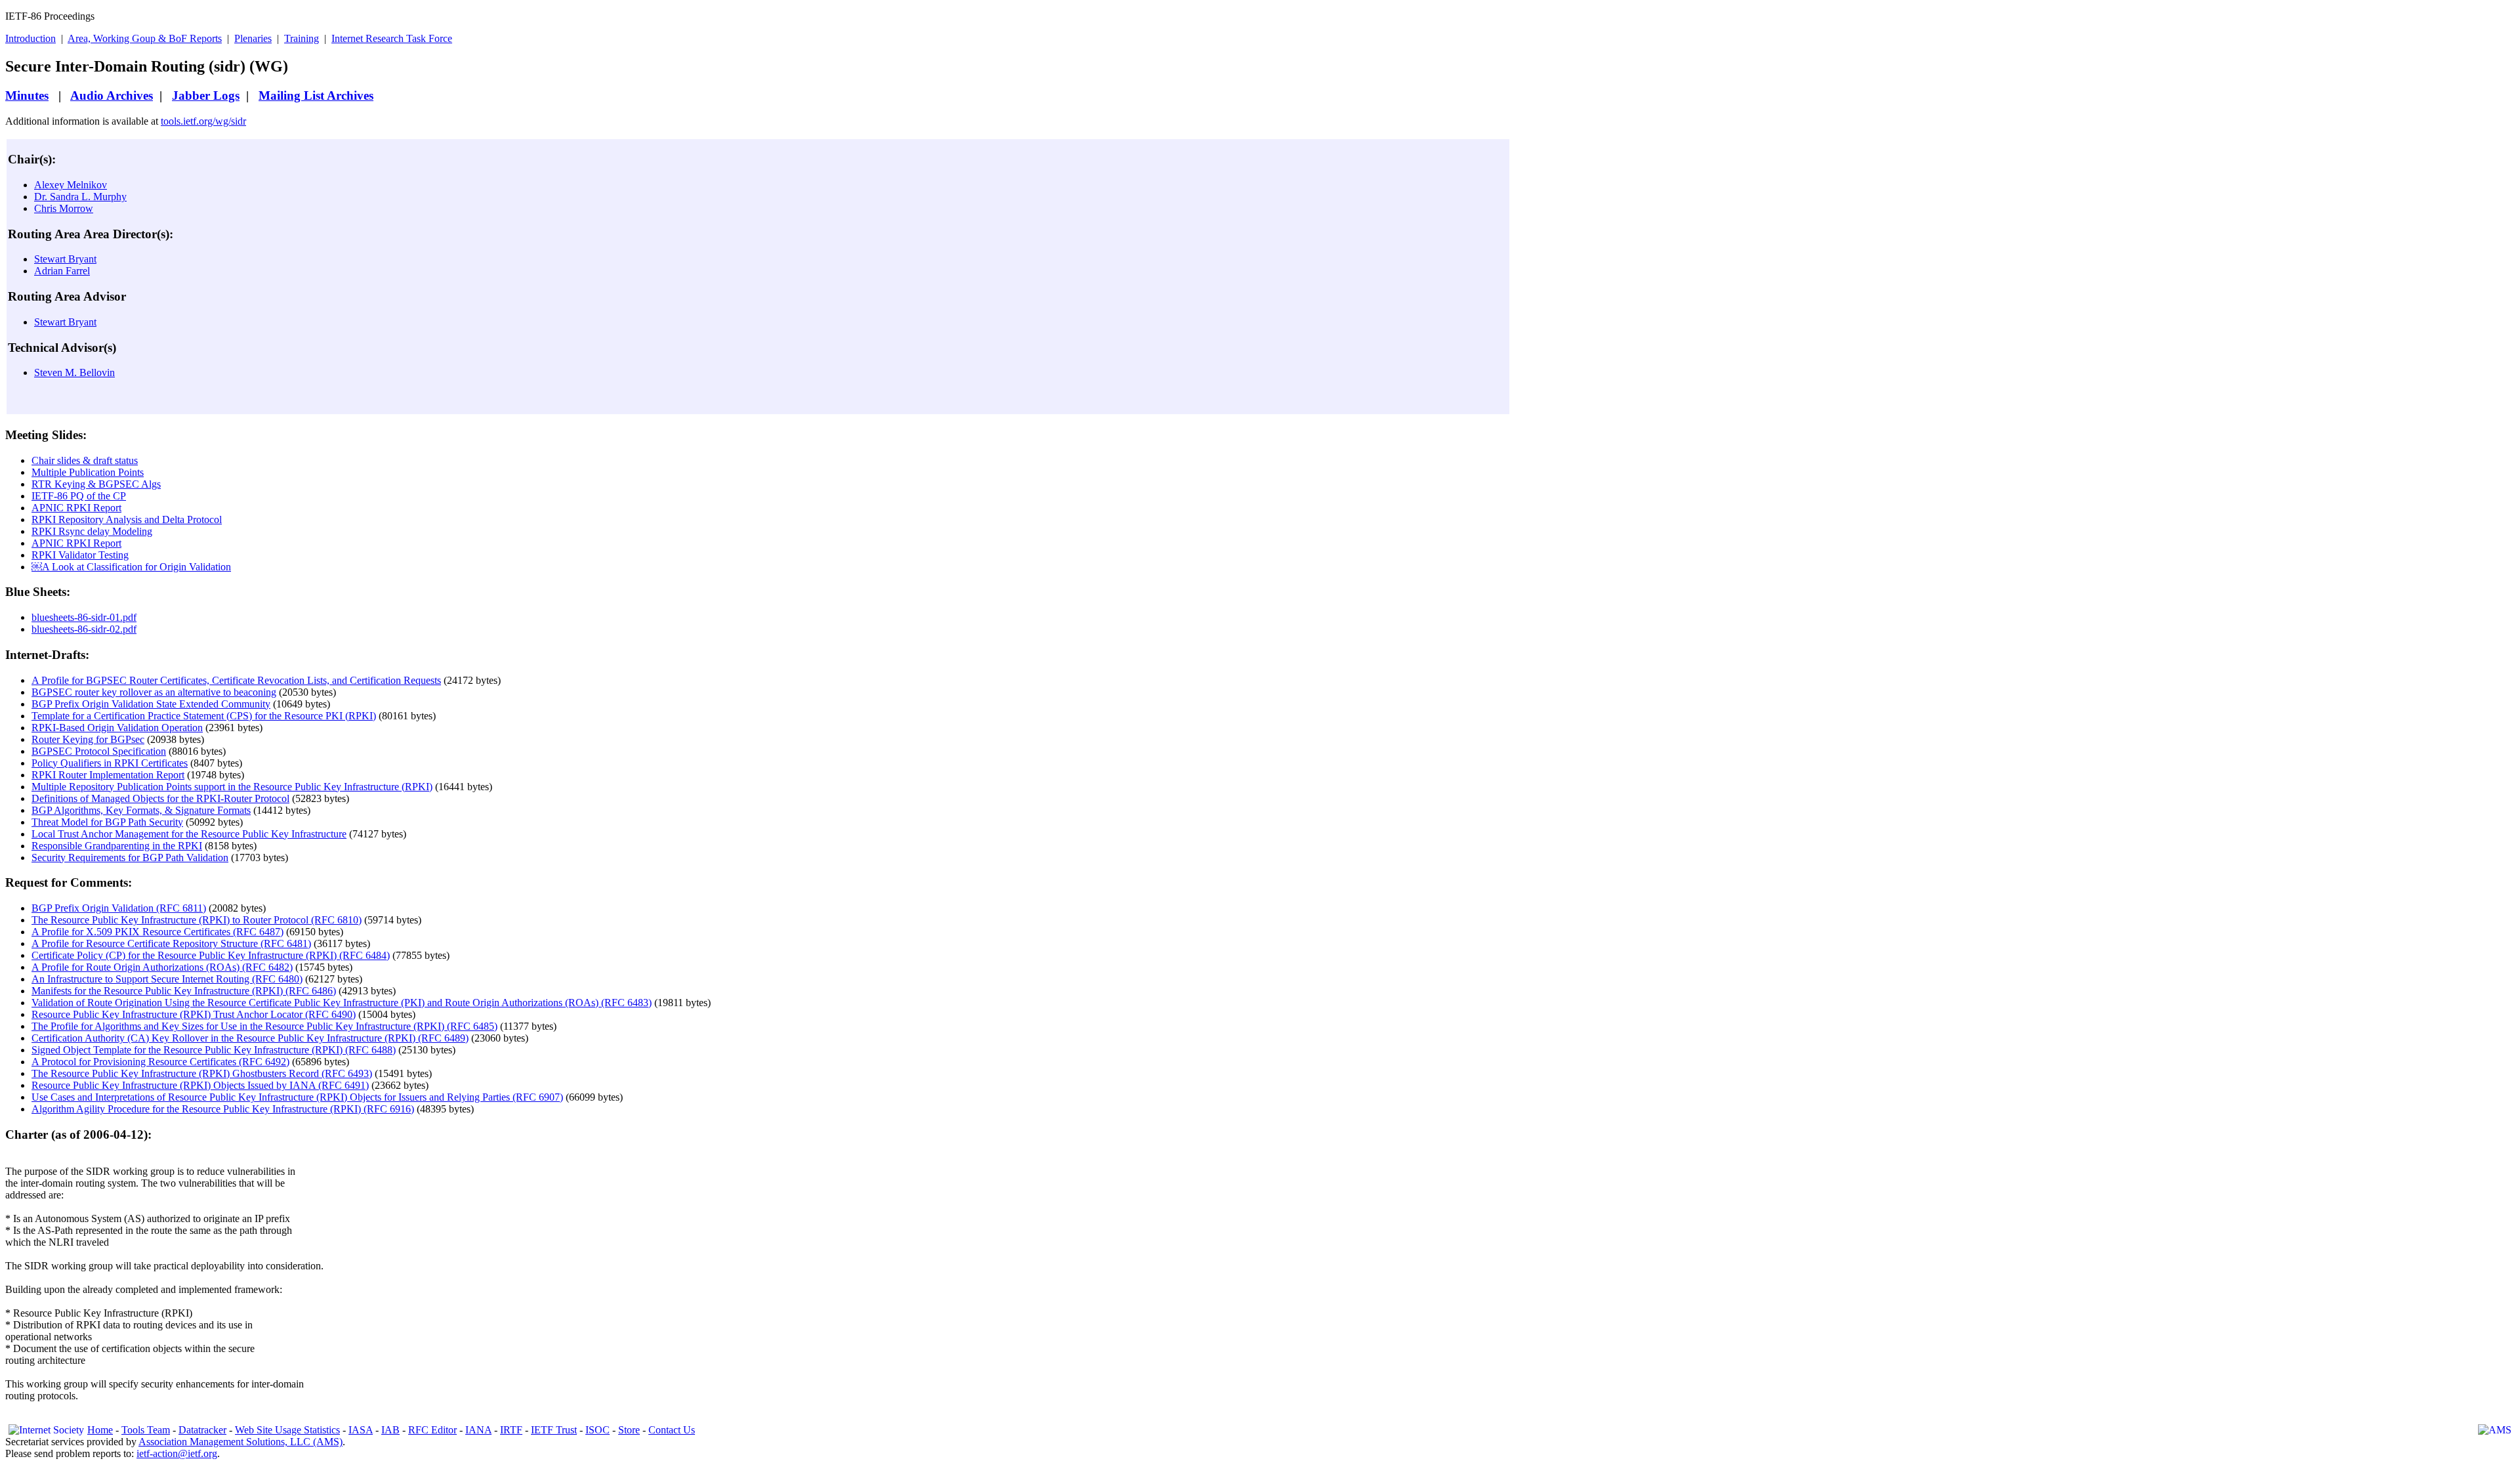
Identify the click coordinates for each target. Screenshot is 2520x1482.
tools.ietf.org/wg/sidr (203, 121)
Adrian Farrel (62, 271)
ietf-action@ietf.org (177, 1453)
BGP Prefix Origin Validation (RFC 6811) (119, 908)
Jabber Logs (206, 95)
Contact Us (672, 1430)
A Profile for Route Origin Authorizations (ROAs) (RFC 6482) (162, 967)
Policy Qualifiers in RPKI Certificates (110, 763)
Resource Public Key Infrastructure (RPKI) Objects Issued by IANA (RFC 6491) (200, 1085)
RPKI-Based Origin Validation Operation (117, 728)
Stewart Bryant (65, 259)
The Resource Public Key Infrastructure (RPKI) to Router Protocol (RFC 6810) (197, 920)
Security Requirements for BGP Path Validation (130, 857)
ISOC (598, 1430)
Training (302, 38)
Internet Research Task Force (392, 38)
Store (629, 1430)
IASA (361, 1430)
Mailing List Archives (316, 95)
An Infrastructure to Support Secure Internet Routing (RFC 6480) (167, 979)
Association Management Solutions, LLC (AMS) (241, 1442)
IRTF (511, 1430)
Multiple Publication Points (88, 472)
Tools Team (146, 1430)
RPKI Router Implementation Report (108, 775)
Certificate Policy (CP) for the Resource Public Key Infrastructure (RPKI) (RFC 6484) (211, 955)
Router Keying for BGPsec (88, 739)
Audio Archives (112, 95)
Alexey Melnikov (71, 185)
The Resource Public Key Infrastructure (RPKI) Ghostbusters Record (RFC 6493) (202, 1073)
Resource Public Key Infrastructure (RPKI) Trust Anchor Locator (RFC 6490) (194, 1014)
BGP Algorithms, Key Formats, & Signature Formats (141, 810)
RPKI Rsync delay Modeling (92, 531)
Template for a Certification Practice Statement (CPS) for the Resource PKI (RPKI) (204, 716)
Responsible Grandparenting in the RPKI (117, 846)
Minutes (27, 95)
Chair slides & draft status (85, 460)
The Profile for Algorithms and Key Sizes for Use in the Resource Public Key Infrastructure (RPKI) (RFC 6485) (264, 1026)
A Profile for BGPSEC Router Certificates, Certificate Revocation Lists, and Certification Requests (236, 680)
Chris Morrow (64, 208)
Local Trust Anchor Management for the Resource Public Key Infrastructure (189, 834)
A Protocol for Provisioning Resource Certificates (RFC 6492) (160, 1062)
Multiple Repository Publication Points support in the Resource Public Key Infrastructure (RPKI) (232, 787)
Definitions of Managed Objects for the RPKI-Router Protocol (160, 798)
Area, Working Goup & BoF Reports (145, 38)
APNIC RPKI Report (76, 508)
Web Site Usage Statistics (287, 1430)
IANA (478, 1430)
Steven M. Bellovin (74, 372)
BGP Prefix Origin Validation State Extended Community (151, 704)
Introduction (31, 38)
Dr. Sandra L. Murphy (80, 197)
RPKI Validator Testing (80, 555)
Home (100, 1430)
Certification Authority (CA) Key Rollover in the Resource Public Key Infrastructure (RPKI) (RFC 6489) (250, 1038)
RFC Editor (432, 1430)
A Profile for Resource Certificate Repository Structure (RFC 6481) (171, 943)
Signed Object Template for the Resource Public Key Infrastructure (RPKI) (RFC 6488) (214, 1050)
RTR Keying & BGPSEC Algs (96, 484)
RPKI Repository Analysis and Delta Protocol (127, 519)
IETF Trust (554, 1430)
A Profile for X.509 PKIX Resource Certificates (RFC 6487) (157, 932)
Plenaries (253, 38)
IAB (390, 1430)
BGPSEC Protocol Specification (99, 751)
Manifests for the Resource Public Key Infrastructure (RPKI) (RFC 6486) (184, 991)
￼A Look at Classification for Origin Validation (131, 567)
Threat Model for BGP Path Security (107, 822)
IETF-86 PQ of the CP (79, 496)
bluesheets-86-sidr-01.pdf (84, 617)
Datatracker (202, 1430)
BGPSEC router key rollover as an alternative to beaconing (154, 692)
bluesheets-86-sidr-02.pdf (84, 629)
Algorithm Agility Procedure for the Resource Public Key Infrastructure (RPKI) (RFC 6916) (223, 1109)
